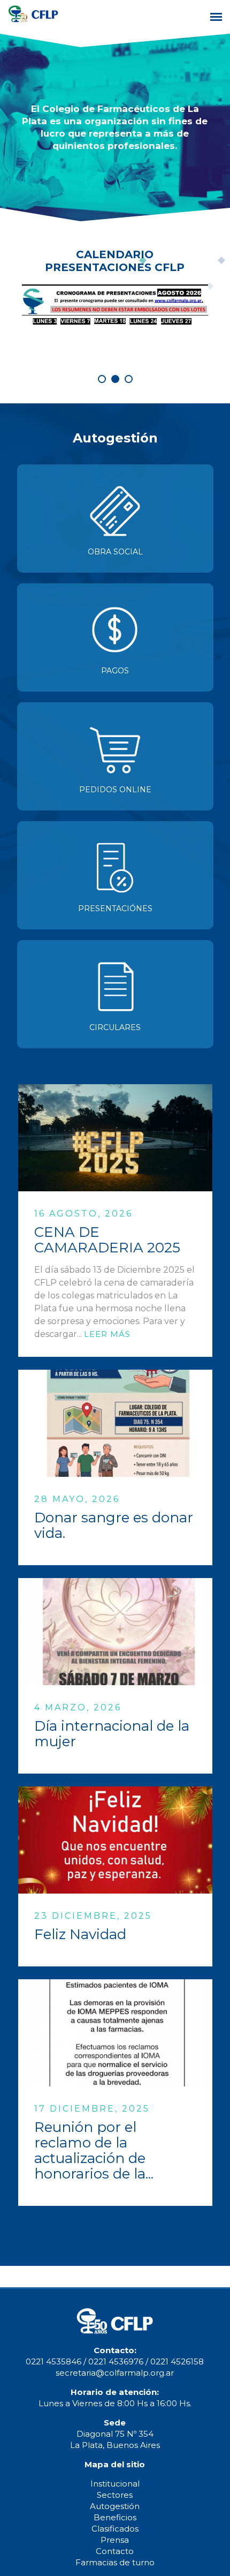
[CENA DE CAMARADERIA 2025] (115, 1138)
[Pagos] (115, 637)
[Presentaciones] (115, 875)
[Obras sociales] (115, 519)
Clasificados (115, 2529)
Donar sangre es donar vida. (114, 1525)
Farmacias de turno (115, 2562)
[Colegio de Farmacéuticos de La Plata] (33, 20)
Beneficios (115, 2517)
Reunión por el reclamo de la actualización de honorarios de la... (94, 2150)
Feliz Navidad (80, 1934)
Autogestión (115, 2506)
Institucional (115, 2484)
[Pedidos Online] (115, 756)
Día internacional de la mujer (112, 1734)
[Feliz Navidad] (115, 1840)
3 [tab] (129, 379)
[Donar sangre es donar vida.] (115, 1423)
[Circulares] (115, 994)
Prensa (115, 2540)
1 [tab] (102, 379)
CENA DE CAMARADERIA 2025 (107, 1240)
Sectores (115, 2495)
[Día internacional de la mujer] (115, 1632)
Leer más (107, 1334)
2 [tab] (115, 379)
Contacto (115, 2551)
